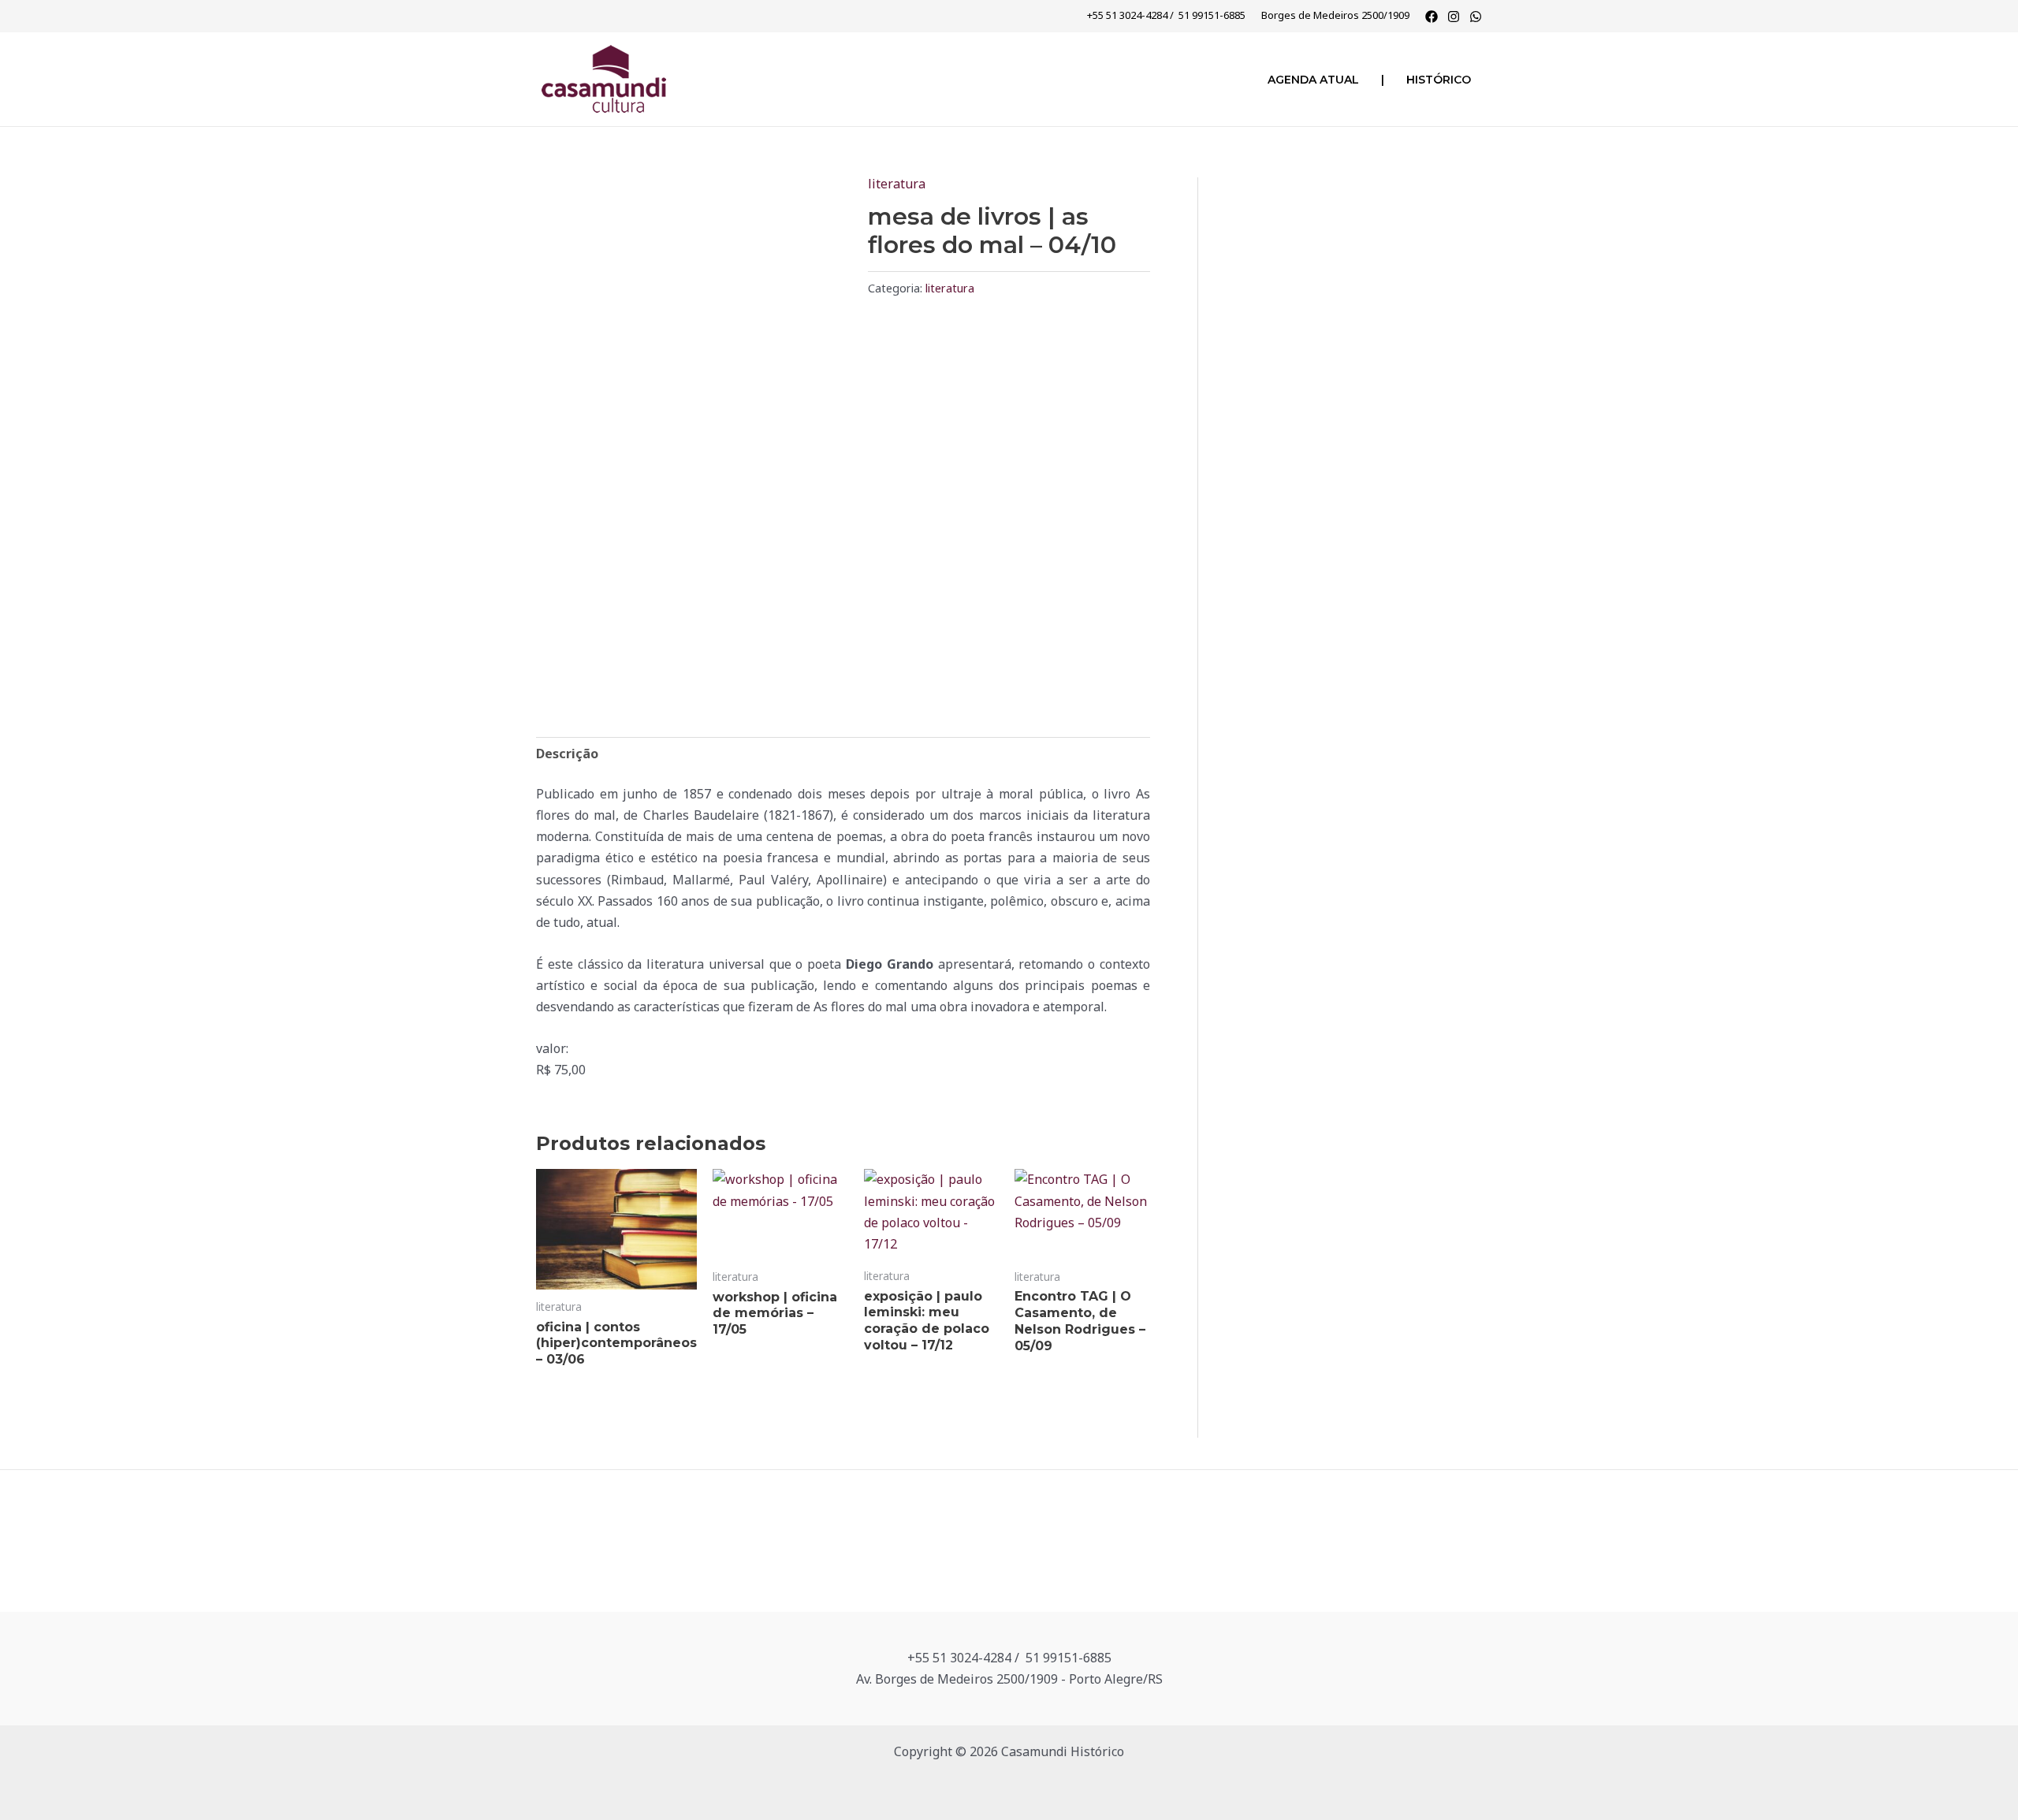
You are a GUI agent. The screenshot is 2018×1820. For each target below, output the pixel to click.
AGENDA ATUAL (1313, 80)
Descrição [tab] (567, 754)
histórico (1439, 80)
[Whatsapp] (1476, 17)
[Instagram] (1454, 17)
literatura (897, 184)
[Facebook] (1432, 17)
